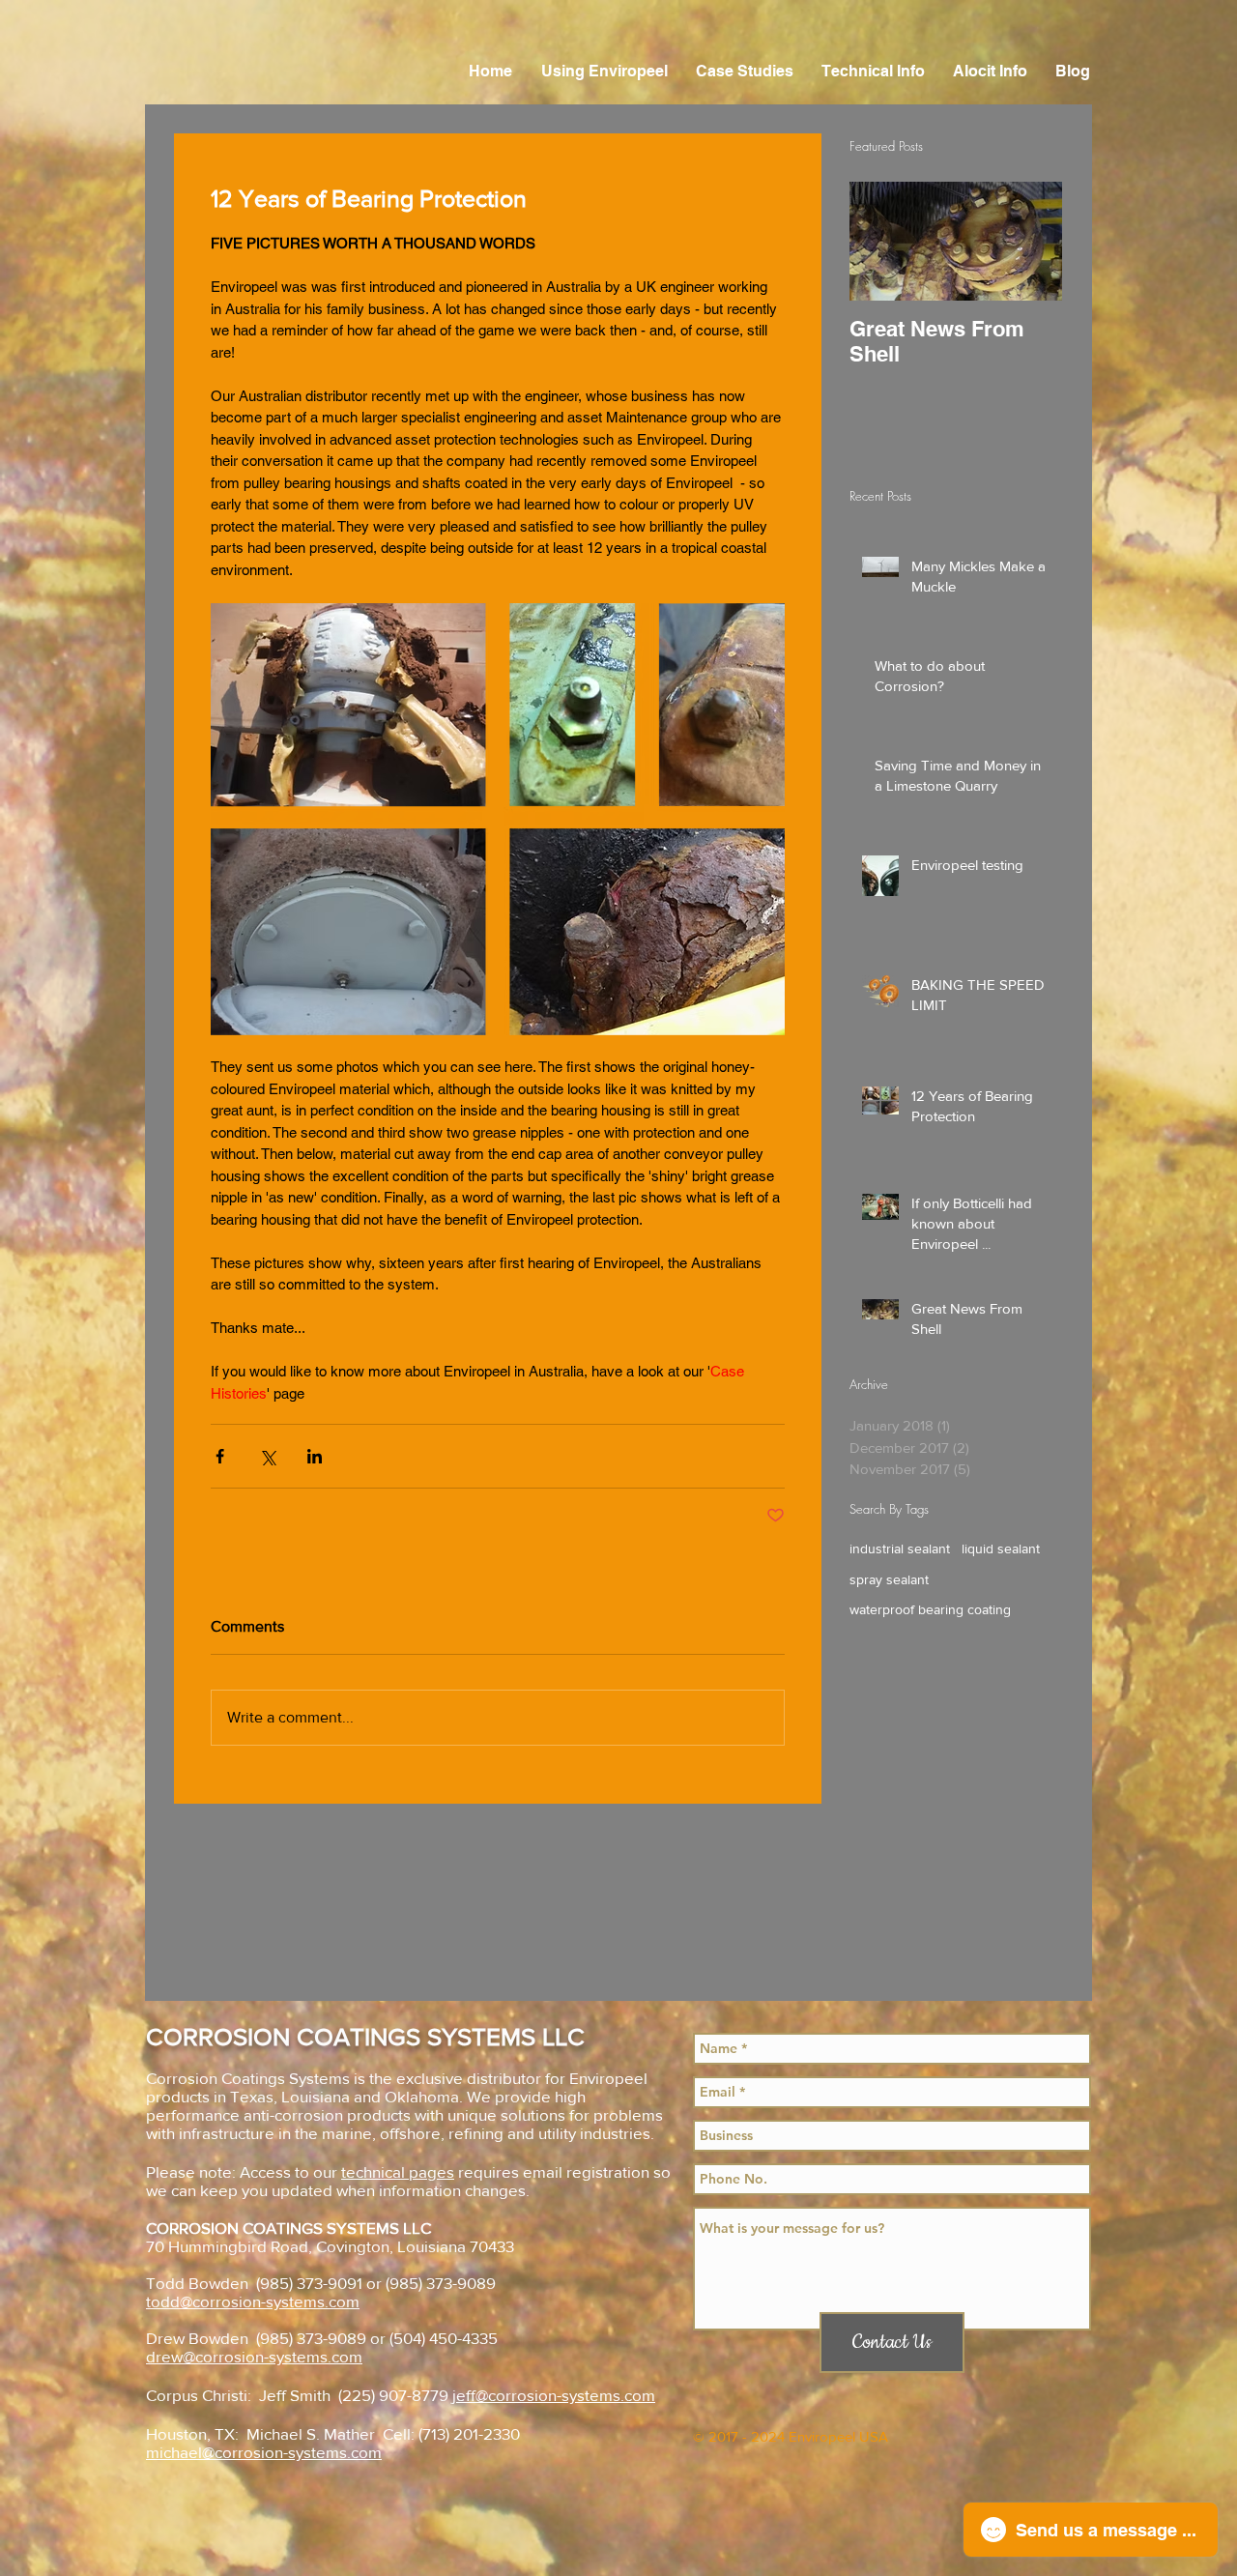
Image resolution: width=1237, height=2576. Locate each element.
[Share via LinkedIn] (315, 1456)
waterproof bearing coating (930, 1609)
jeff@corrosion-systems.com (554, 2395)
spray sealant (889, 1579)
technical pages (398, 2171)
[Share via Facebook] (220, 1456)
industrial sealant (900, 1548)
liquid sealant (1001, 1548)
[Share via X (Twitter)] (267, 1456)
